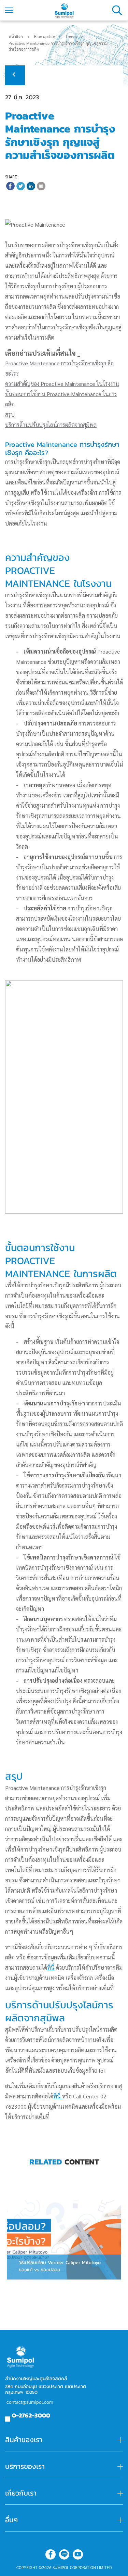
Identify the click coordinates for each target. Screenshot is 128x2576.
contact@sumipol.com (30, 2402)
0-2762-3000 (31, 2415)
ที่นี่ (51, 1967)
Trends (71, 37)
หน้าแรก (16, 37)
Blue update (45, 37)
